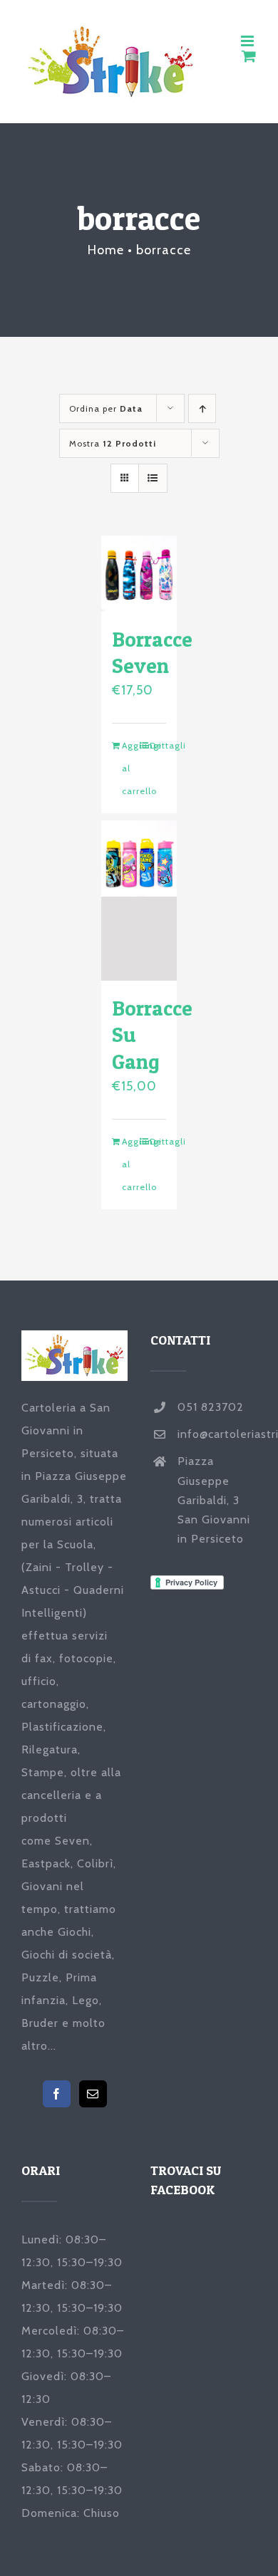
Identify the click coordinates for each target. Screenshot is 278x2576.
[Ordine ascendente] (202, 408)
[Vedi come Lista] (153, 478)
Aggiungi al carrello (130, 768)
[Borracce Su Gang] (139, 901)
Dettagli (158, 745)
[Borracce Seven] (139, 574)
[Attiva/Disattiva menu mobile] (249, 41)
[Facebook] (57, 2094)
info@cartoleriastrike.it (217, 1434)
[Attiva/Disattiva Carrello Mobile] (249, 56)
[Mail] (93, 2094)
